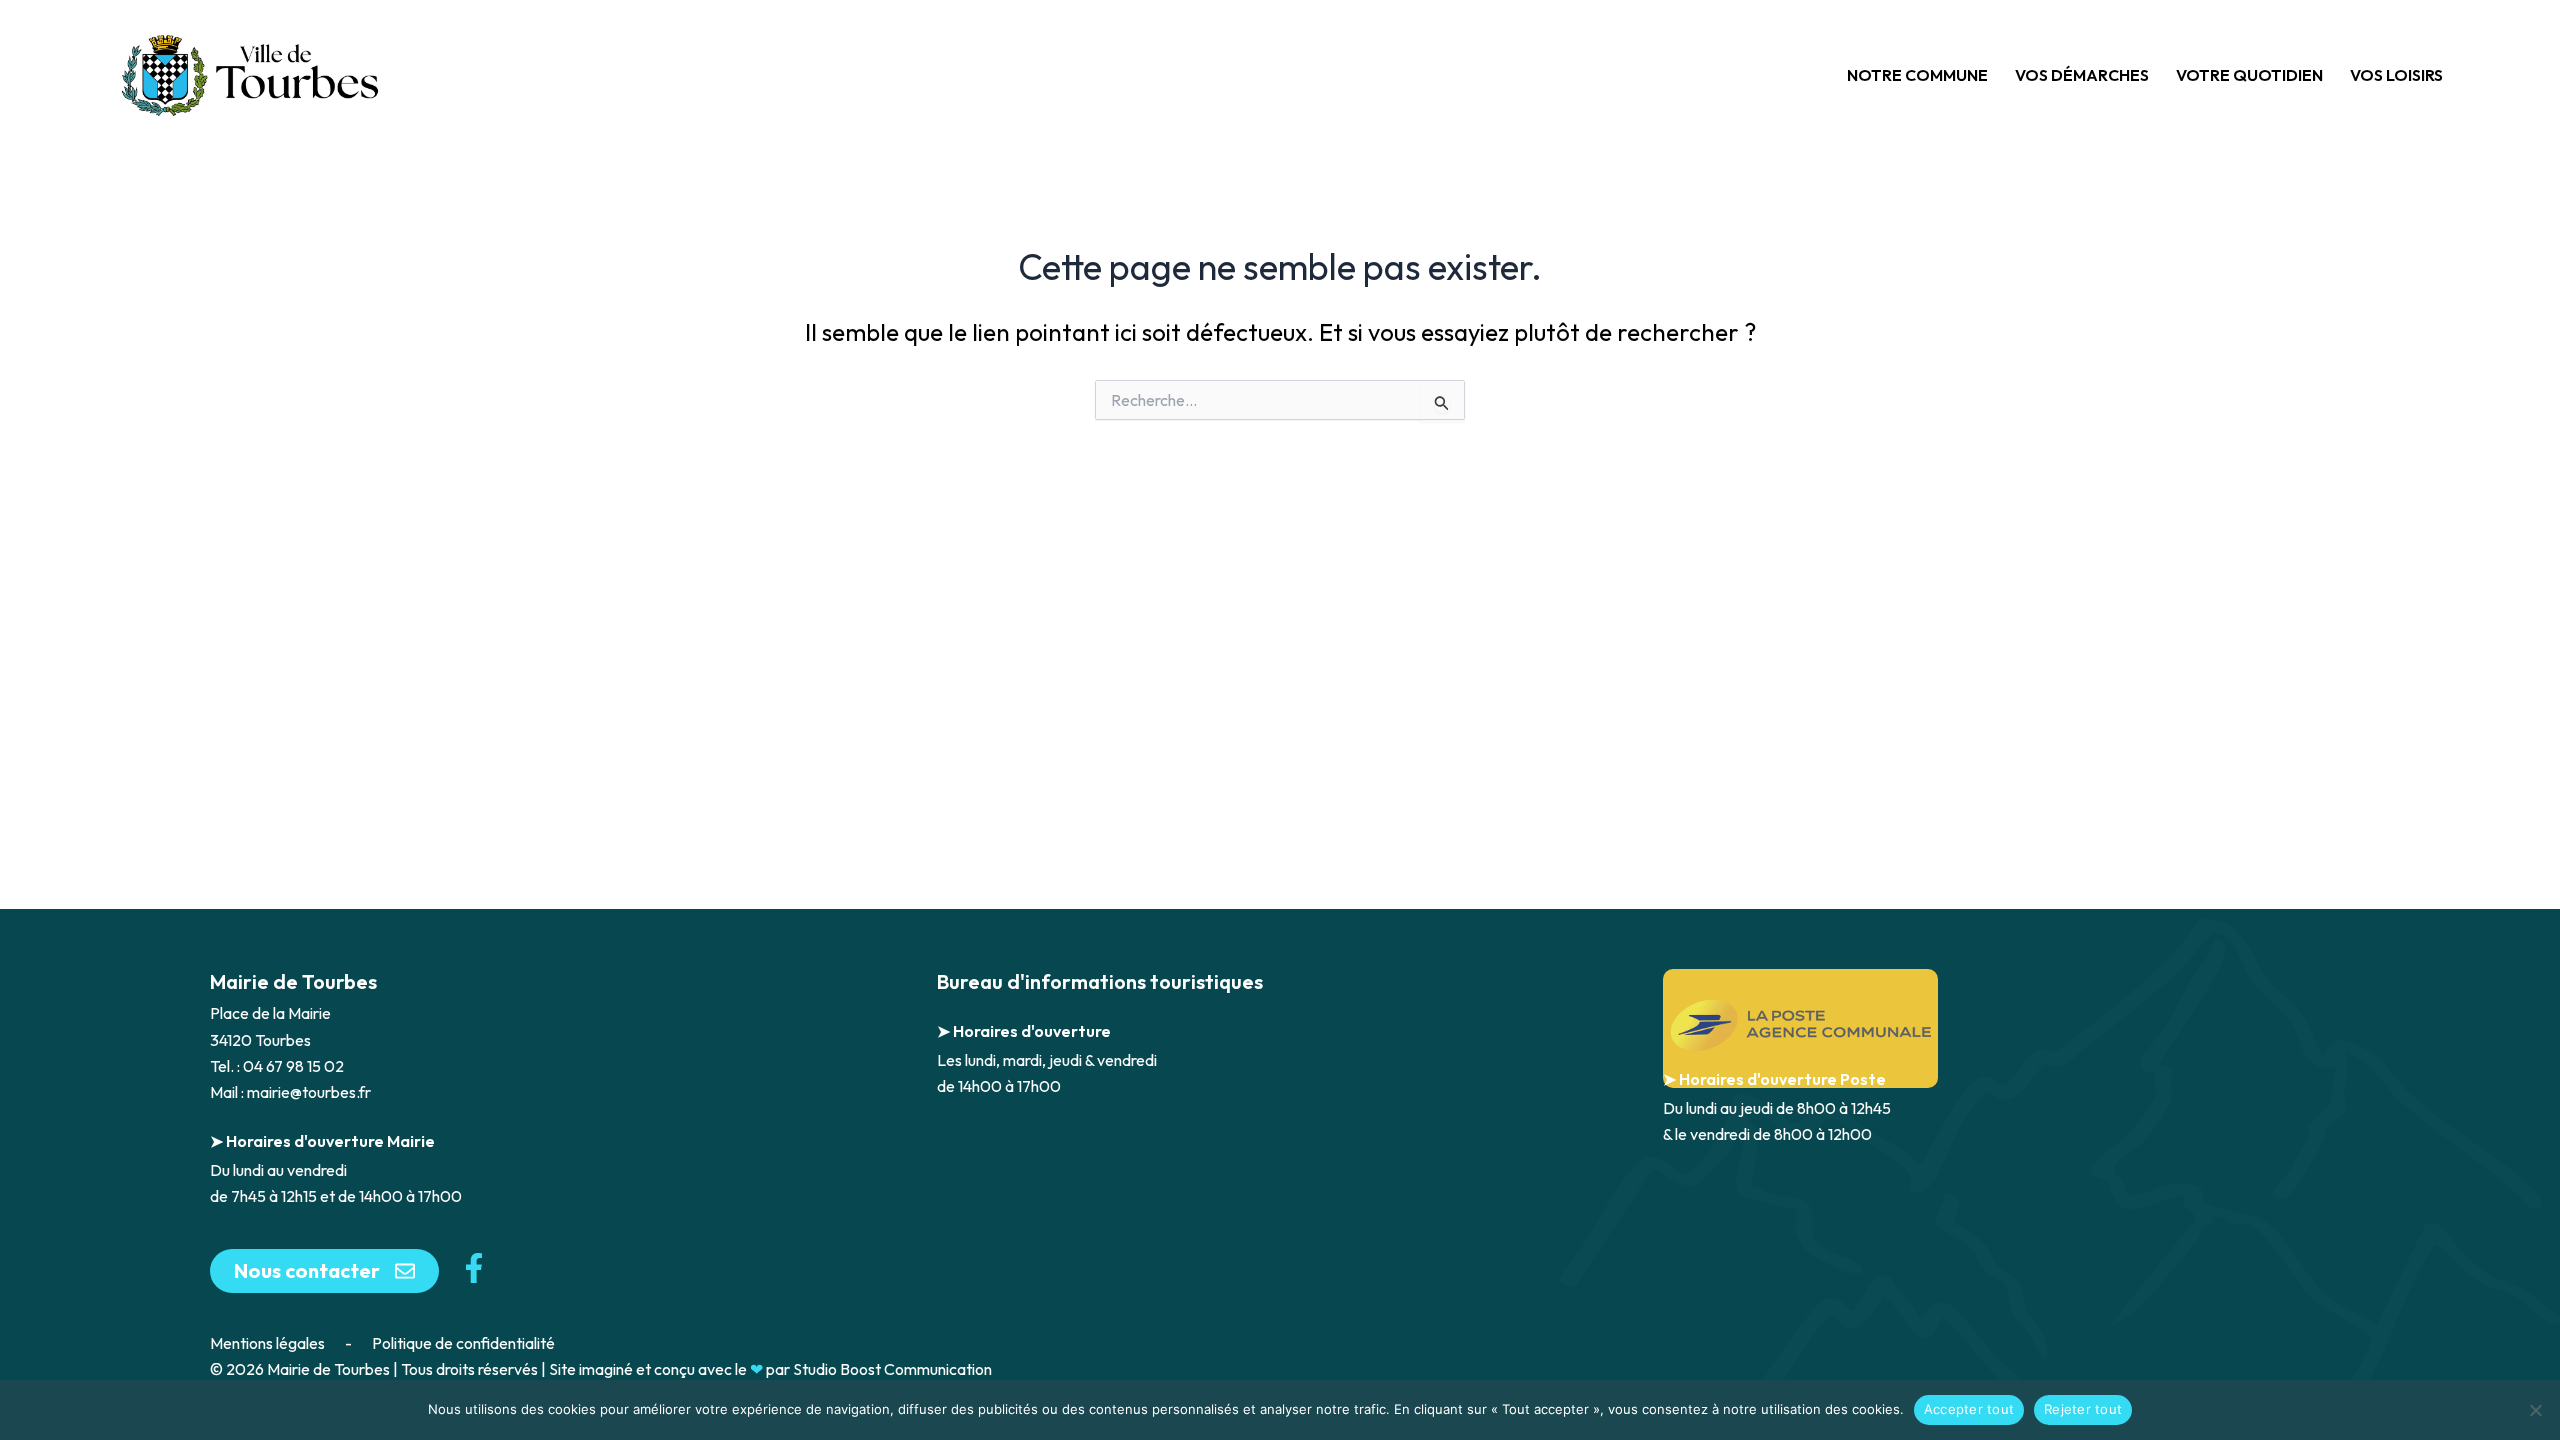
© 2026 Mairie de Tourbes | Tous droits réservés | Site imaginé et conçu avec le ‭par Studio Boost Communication (601, 1369)
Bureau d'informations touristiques (1100, 981)
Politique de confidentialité (463, 1343)
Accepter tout (1969, 1409)
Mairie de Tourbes (293, 981)
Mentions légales (267, 1343)
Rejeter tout (2083, 1409)
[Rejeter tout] (2535, 1410)
